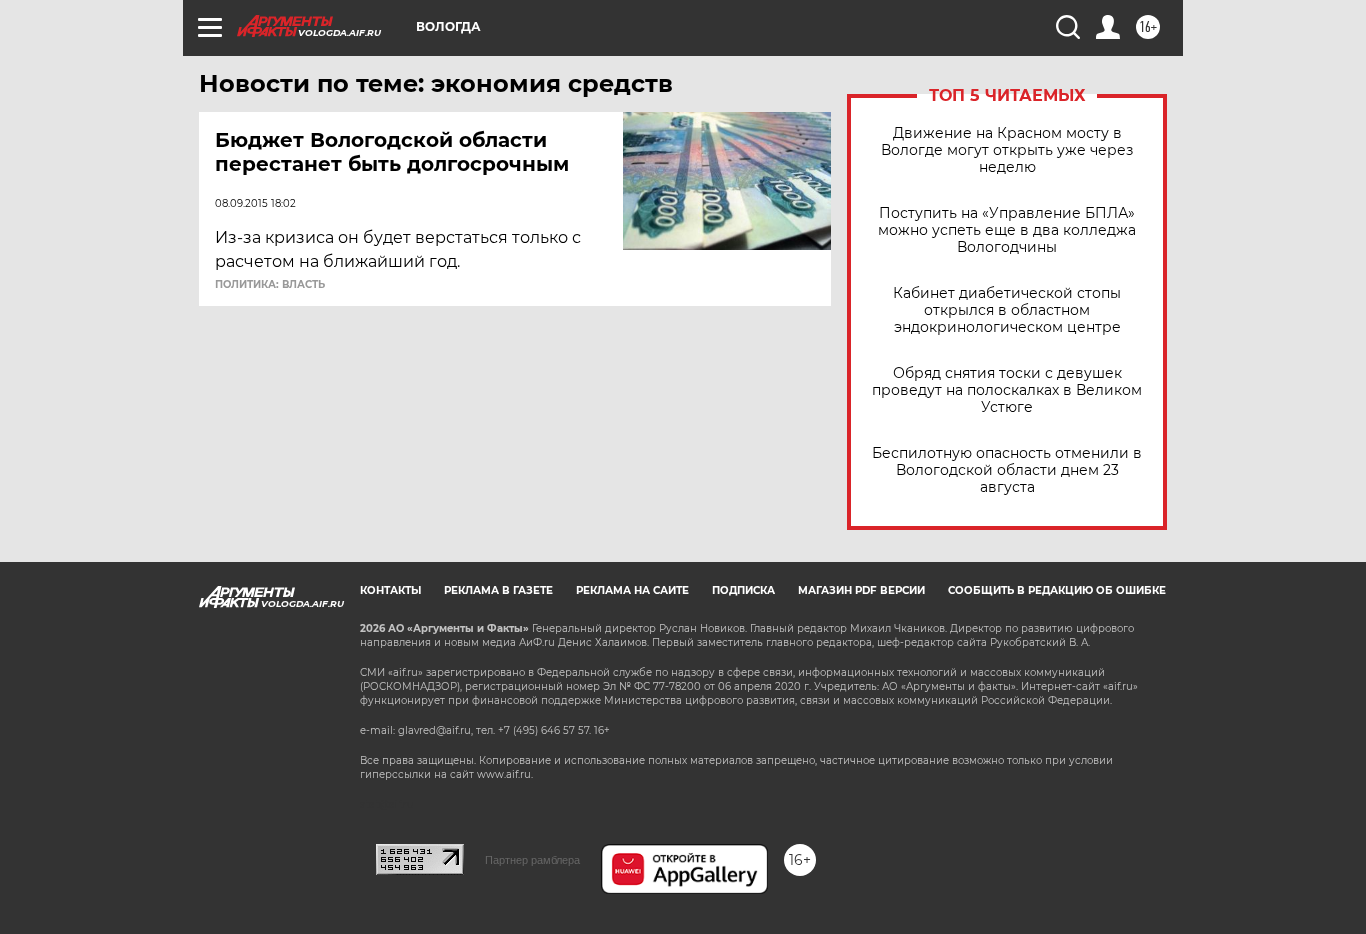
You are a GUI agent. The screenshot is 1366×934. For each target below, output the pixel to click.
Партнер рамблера (532, 860)
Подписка (743, 590)
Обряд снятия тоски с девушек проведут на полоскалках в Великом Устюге (1007, 390)
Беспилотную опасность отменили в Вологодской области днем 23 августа (1007, 470)
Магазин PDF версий (861, 590)
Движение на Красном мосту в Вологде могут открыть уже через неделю (1007, 150)
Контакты (390, 590)
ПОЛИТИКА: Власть (270, 285)
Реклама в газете (498, 590)
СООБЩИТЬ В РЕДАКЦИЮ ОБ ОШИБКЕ (1057, 590)
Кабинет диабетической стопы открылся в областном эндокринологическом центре (1007, 310)
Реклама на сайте (632, 590)
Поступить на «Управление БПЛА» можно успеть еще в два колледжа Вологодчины (1007, 230)
